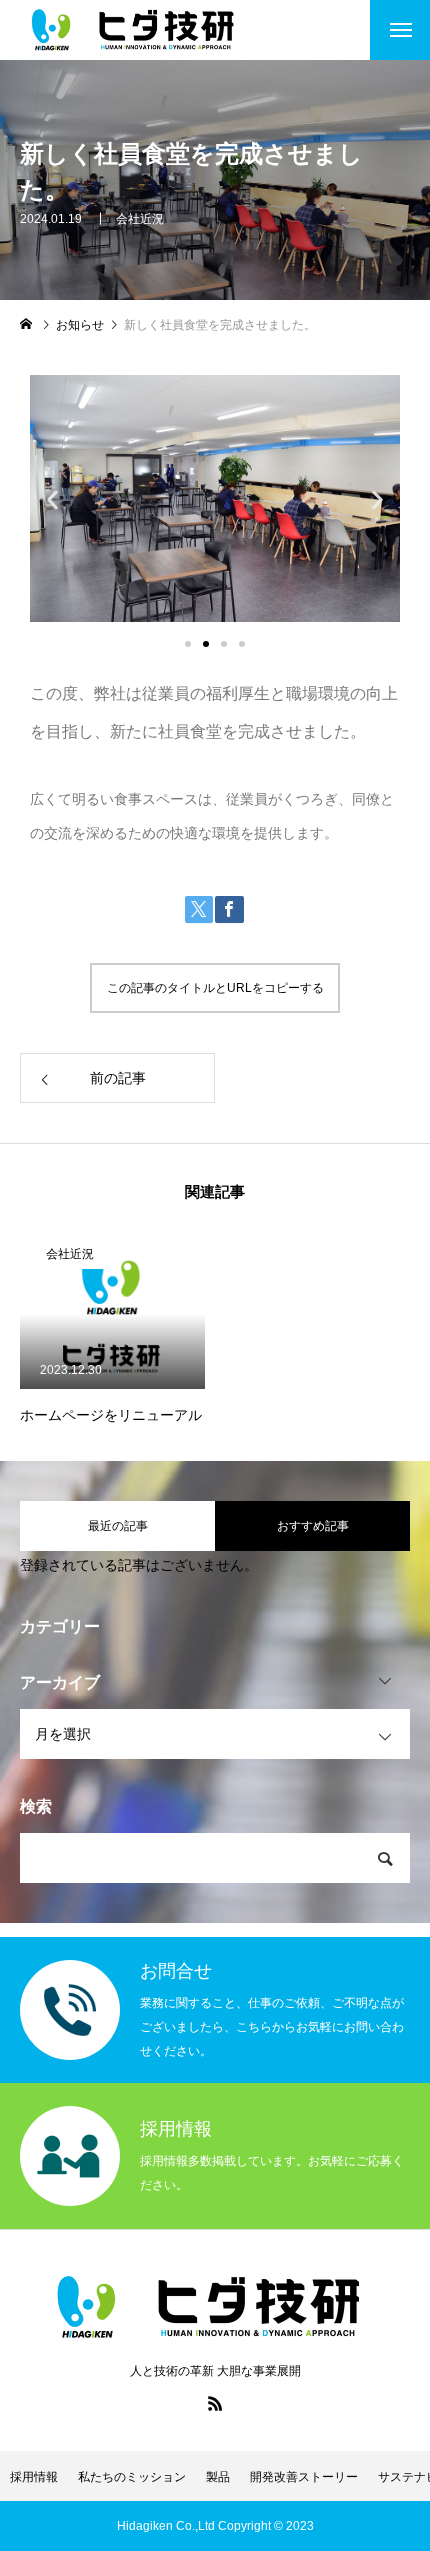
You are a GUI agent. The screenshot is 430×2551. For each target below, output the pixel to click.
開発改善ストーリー (304, 2477)
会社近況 (140, 219)
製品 (218, 2477)
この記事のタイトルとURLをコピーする (215, 988)
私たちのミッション (132, 2477)
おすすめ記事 (313, 1526)
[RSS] (215, 2403)
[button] (52, 499)
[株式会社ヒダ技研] (137, 30)
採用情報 (34, 2477)
